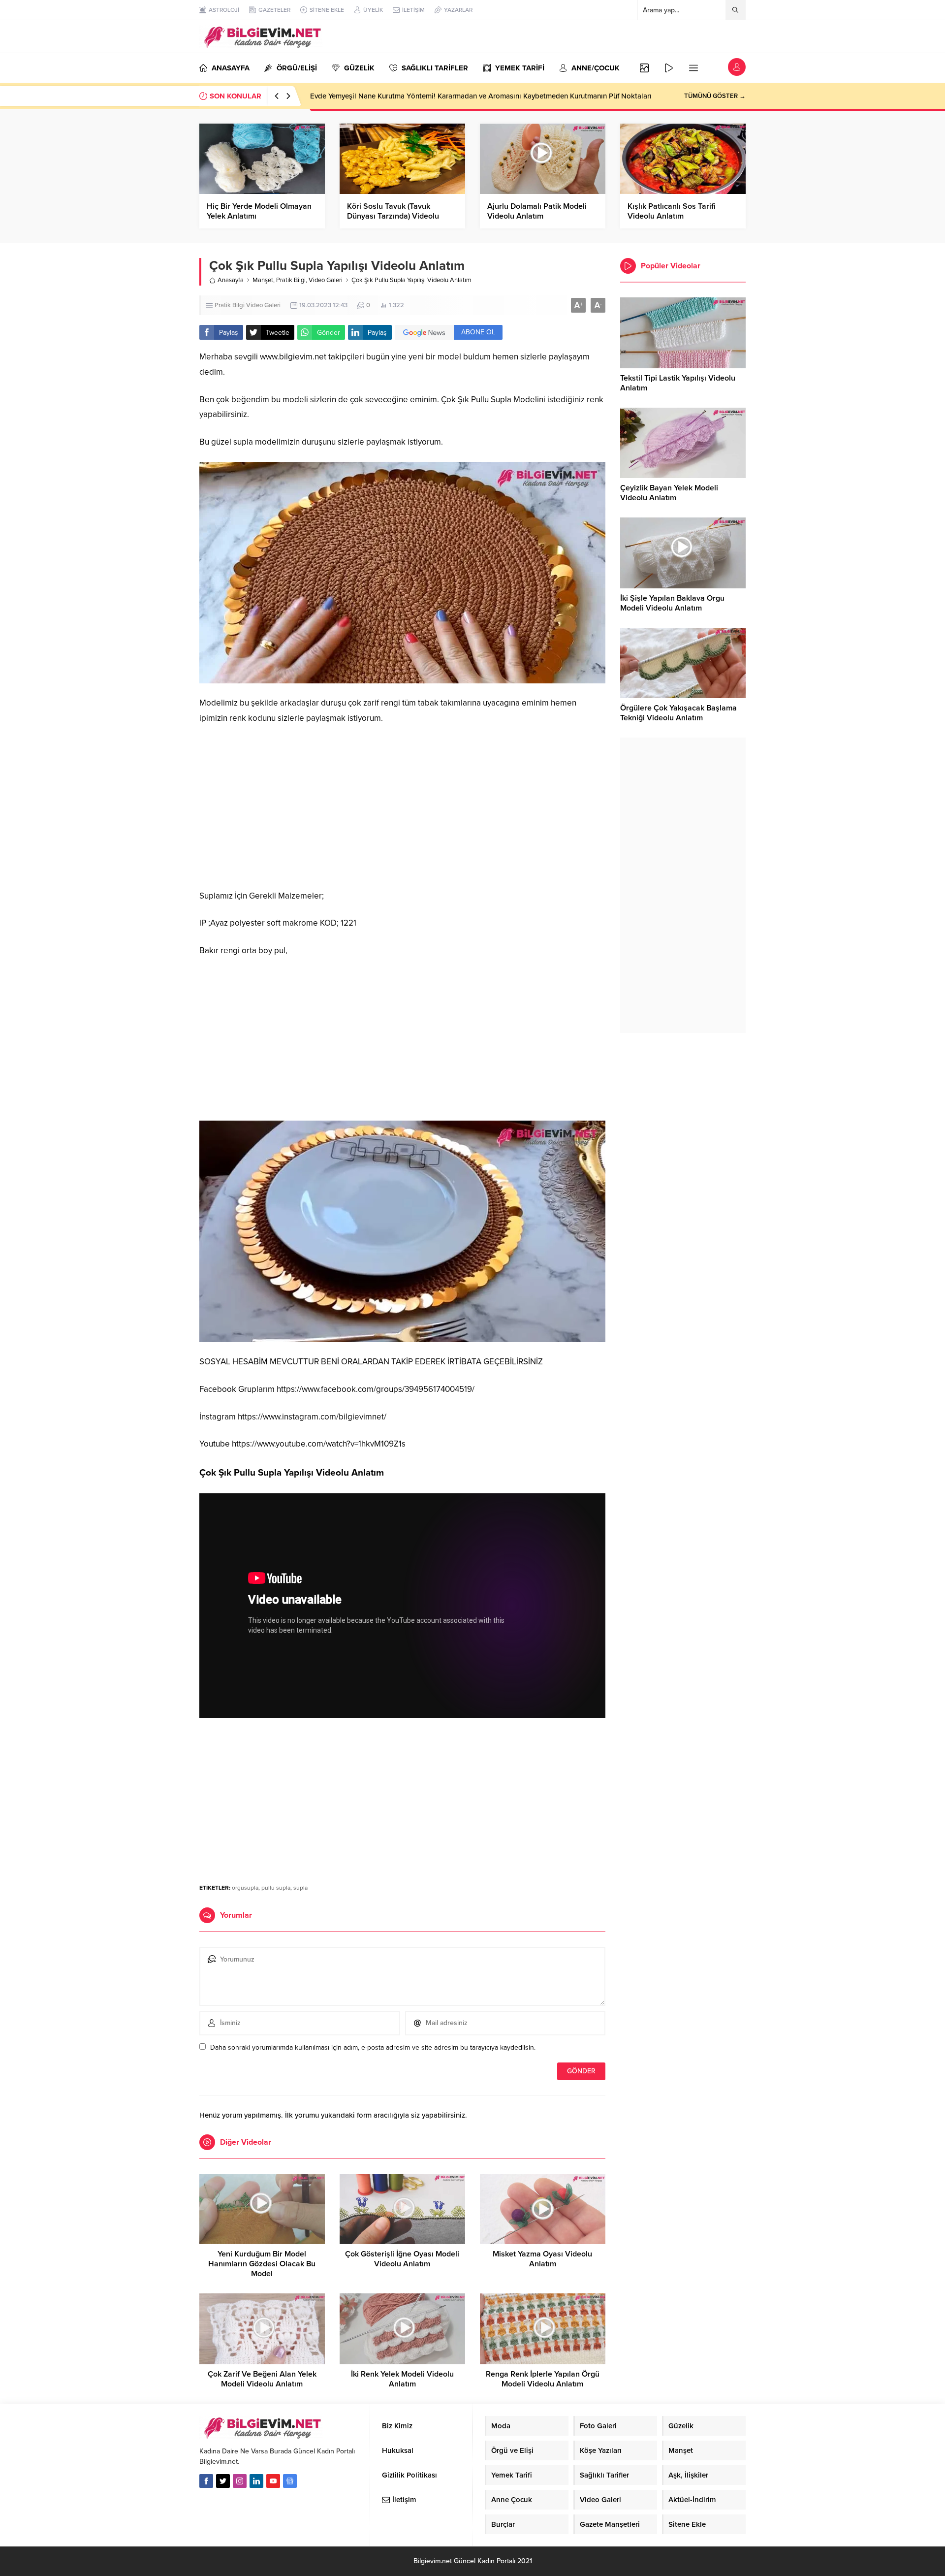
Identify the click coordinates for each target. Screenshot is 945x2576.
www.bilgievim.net (293, 357)
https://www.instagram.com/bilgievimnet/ (312, 1417)
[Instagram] (240, 2481)
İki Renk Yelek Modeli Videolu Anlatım (402, 2379)
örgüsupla (245, 1888)
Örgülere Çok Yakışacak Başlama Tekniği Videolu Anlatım (678, 713)
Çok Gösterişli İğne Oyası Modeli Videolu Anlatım (402, 2259)
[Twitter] (223, 2481)
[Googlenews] (290, 2481)
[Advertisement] (402, 807)
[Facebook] (206, 2481)
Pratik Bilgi (291, 280)
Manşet (263, 280)
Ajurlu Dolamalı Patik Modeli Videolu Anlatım (537, 211)
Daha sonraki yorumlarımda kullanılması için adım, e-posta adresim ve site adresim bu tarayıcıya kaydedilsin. (373, 2047)
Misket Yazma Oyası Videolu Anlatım (542, 2259)
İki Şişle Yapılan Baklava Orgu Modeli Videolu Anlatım (672, 603)
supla (300, 1888)
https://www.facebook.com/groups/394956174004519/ (376, 1389)
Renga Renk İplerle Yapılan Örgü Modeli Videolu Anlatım (543, 2379)
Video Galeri (326, 280)
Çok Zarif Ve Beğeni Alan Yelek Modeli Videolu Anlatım (262, 2379)
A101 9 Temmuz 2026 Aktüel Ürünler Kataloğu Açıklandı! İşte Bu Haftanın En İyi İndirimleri (457, 96)
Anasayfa (231, 280)
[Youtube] (273, 2481)
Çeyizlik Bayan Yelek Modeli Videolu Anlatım (669, 493)
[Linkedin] (256, 2481)
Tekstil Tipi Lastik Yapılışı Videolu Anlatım (678, 383)
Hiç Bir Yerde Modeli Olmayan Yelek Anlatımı (259, 211)
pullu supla (276, 1888)
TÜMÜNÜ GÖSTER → (715, 96)
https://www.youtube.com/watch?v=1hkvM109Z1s (319, 1444)
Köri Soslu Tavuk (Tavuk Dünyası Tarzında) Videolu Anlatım (393, 216)
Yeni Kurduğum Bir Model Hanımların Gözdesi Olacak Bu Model (262, 2264)
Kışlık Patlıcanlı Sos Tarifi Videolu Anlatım (672, 211)
